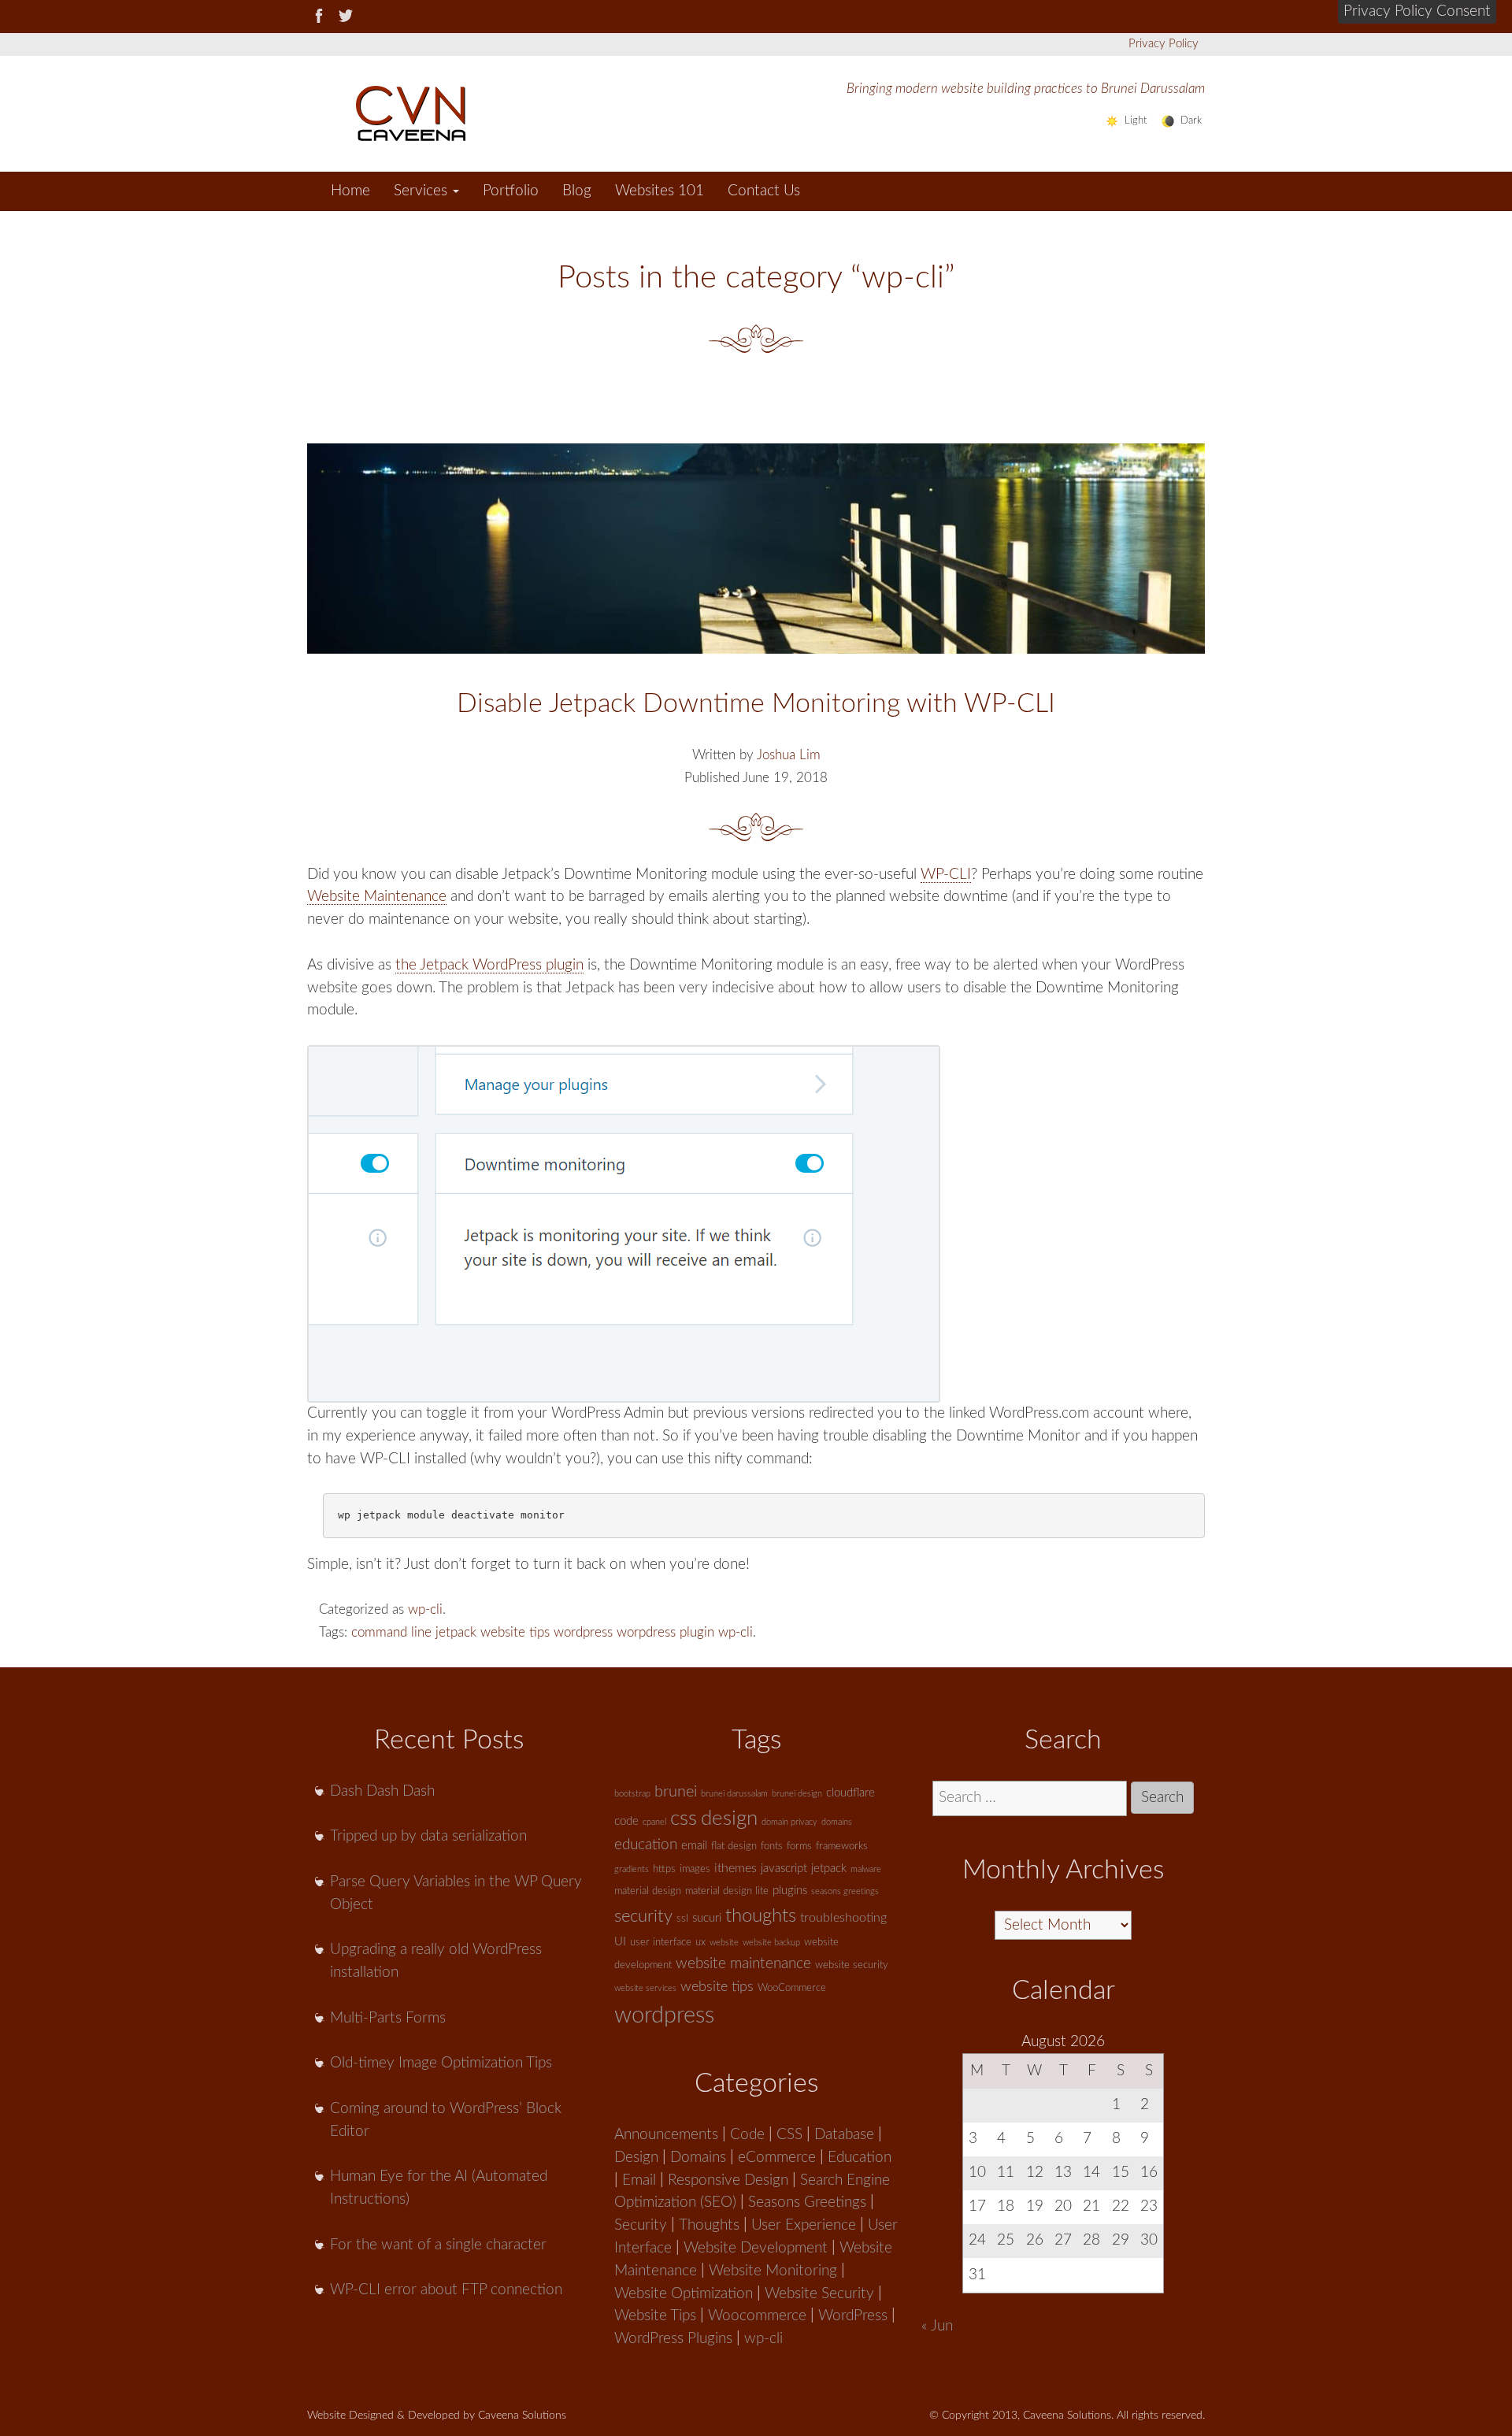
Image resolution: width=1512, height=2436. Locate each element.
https (664, 1869)
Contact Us (764, 191)
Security (641, 2225)
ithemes (736, 1868)
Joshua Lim (789, 755)
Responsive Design (728, 2180)
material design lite (727, 1891)
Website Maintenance (377, 897)
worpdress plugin (665, 1632)
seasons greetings (845, 1891)
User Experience (804, 2225)
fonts (772, 1846)
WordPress (853, 2316)
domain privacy (789, 1822)
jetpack (456, 1632)
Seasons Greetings (807, 2202)
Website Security (819, 2294)
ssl (682, 1919)
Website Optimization (684, 2294)
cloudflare (850, 1793)
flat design (734, 1846)
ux (700, 1943)
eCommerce (777, 2158)
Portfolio (511, 191)
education (646, 1845)
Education (860, 2158)
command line (391, 1632)
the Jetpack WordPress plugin (489, 965)
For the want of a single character (438, 2245)
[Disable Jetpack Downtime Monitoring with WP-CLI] (756, 549)
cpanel (654, 1822)
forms (799, 1846)
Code (747, 2135)
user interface (661, 1943)
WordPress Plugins (673, 2339)
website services (645, 1988)
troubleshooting (843, 1918)
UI (620, 1942)
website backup (771, 1943)
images (695, 1869)
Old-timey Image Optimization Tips (441, 2063)
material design (648, 1891)
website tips (515, 1632)
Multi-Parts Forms (388, 2018)
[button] (1417, 12)
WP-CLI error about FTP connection (446, 2290)
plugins (790, 1891)
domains (837, 1822)
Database (844, 2135)
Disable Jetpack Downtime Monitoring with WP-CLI (756, 704)
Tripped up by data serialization (428, 1836)
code (626, 1821)
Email (639, 2180)
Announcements (666, 2135)
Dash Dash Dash (382, 1791)
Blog (577, 191)
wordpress (583, 1632)
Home (350, 191)
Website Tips (655, 2316)
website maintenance (743, 1964)
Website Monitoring (773, 2271)
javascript (784, 1869)
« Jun (937, 2326)
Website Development (756, 2248)
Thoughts (709, 2225)
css (684, 1819)
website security (852, 1965)
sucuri (707, 1918)
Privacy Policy (1164, 44)
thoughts (761, 1916)
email (694, 1846)
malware (866, 1869)
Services (422, 191)
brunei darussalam (734, 1794)
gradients (632, 1869)
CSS (789, 2135)
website (724, 1943)
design (729, 1819)
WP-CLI (946, 875)
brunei (676, 1792)
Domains (698, 2158)
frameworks (842, 1846)
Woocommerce (757, 2316)
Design (636, 2158)
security (643, 1916)
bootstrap (632, 1794)
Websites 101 (660, 191)
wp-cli (425, 1609)
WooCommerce (792, 1988)
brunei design (797, 1794)
